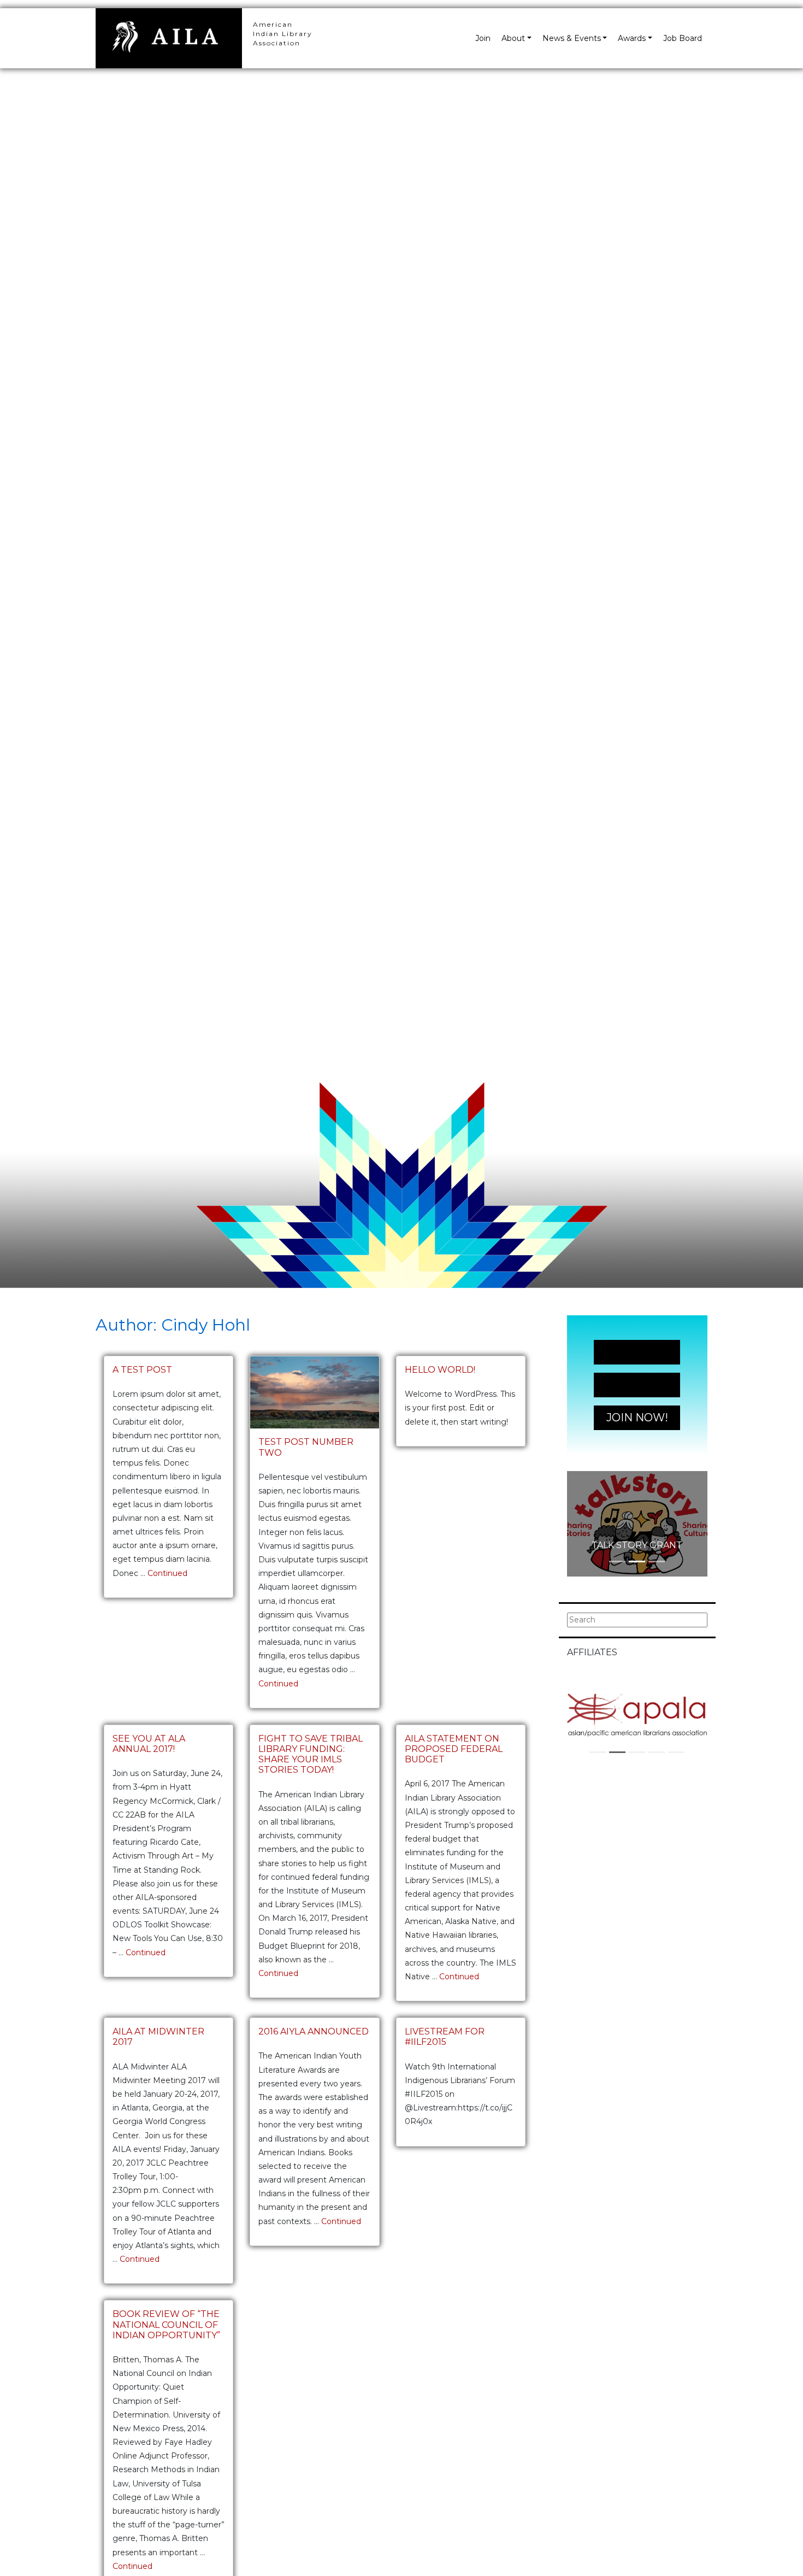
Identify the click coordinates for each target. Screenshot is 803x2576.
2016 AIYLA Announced (314, 2031)
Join (483, 38)
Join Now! (637, 1352)
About (513, 38)
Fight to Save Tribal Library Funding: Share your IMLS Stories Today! (311, 1754)
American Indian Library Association (283, 34)
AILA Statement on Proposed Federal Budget (454, 1749)
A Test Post (142, 1370)
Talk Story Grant (637, 1545)
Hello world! (440, 1370)
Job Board (683, 38)
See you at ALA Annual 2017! (149, 1744)
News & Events (572, 38)
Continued (167, 1573)
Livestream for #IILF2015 (445, 2037)
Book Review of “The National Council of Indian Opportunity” (166, 2324)
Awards (632, 38)
